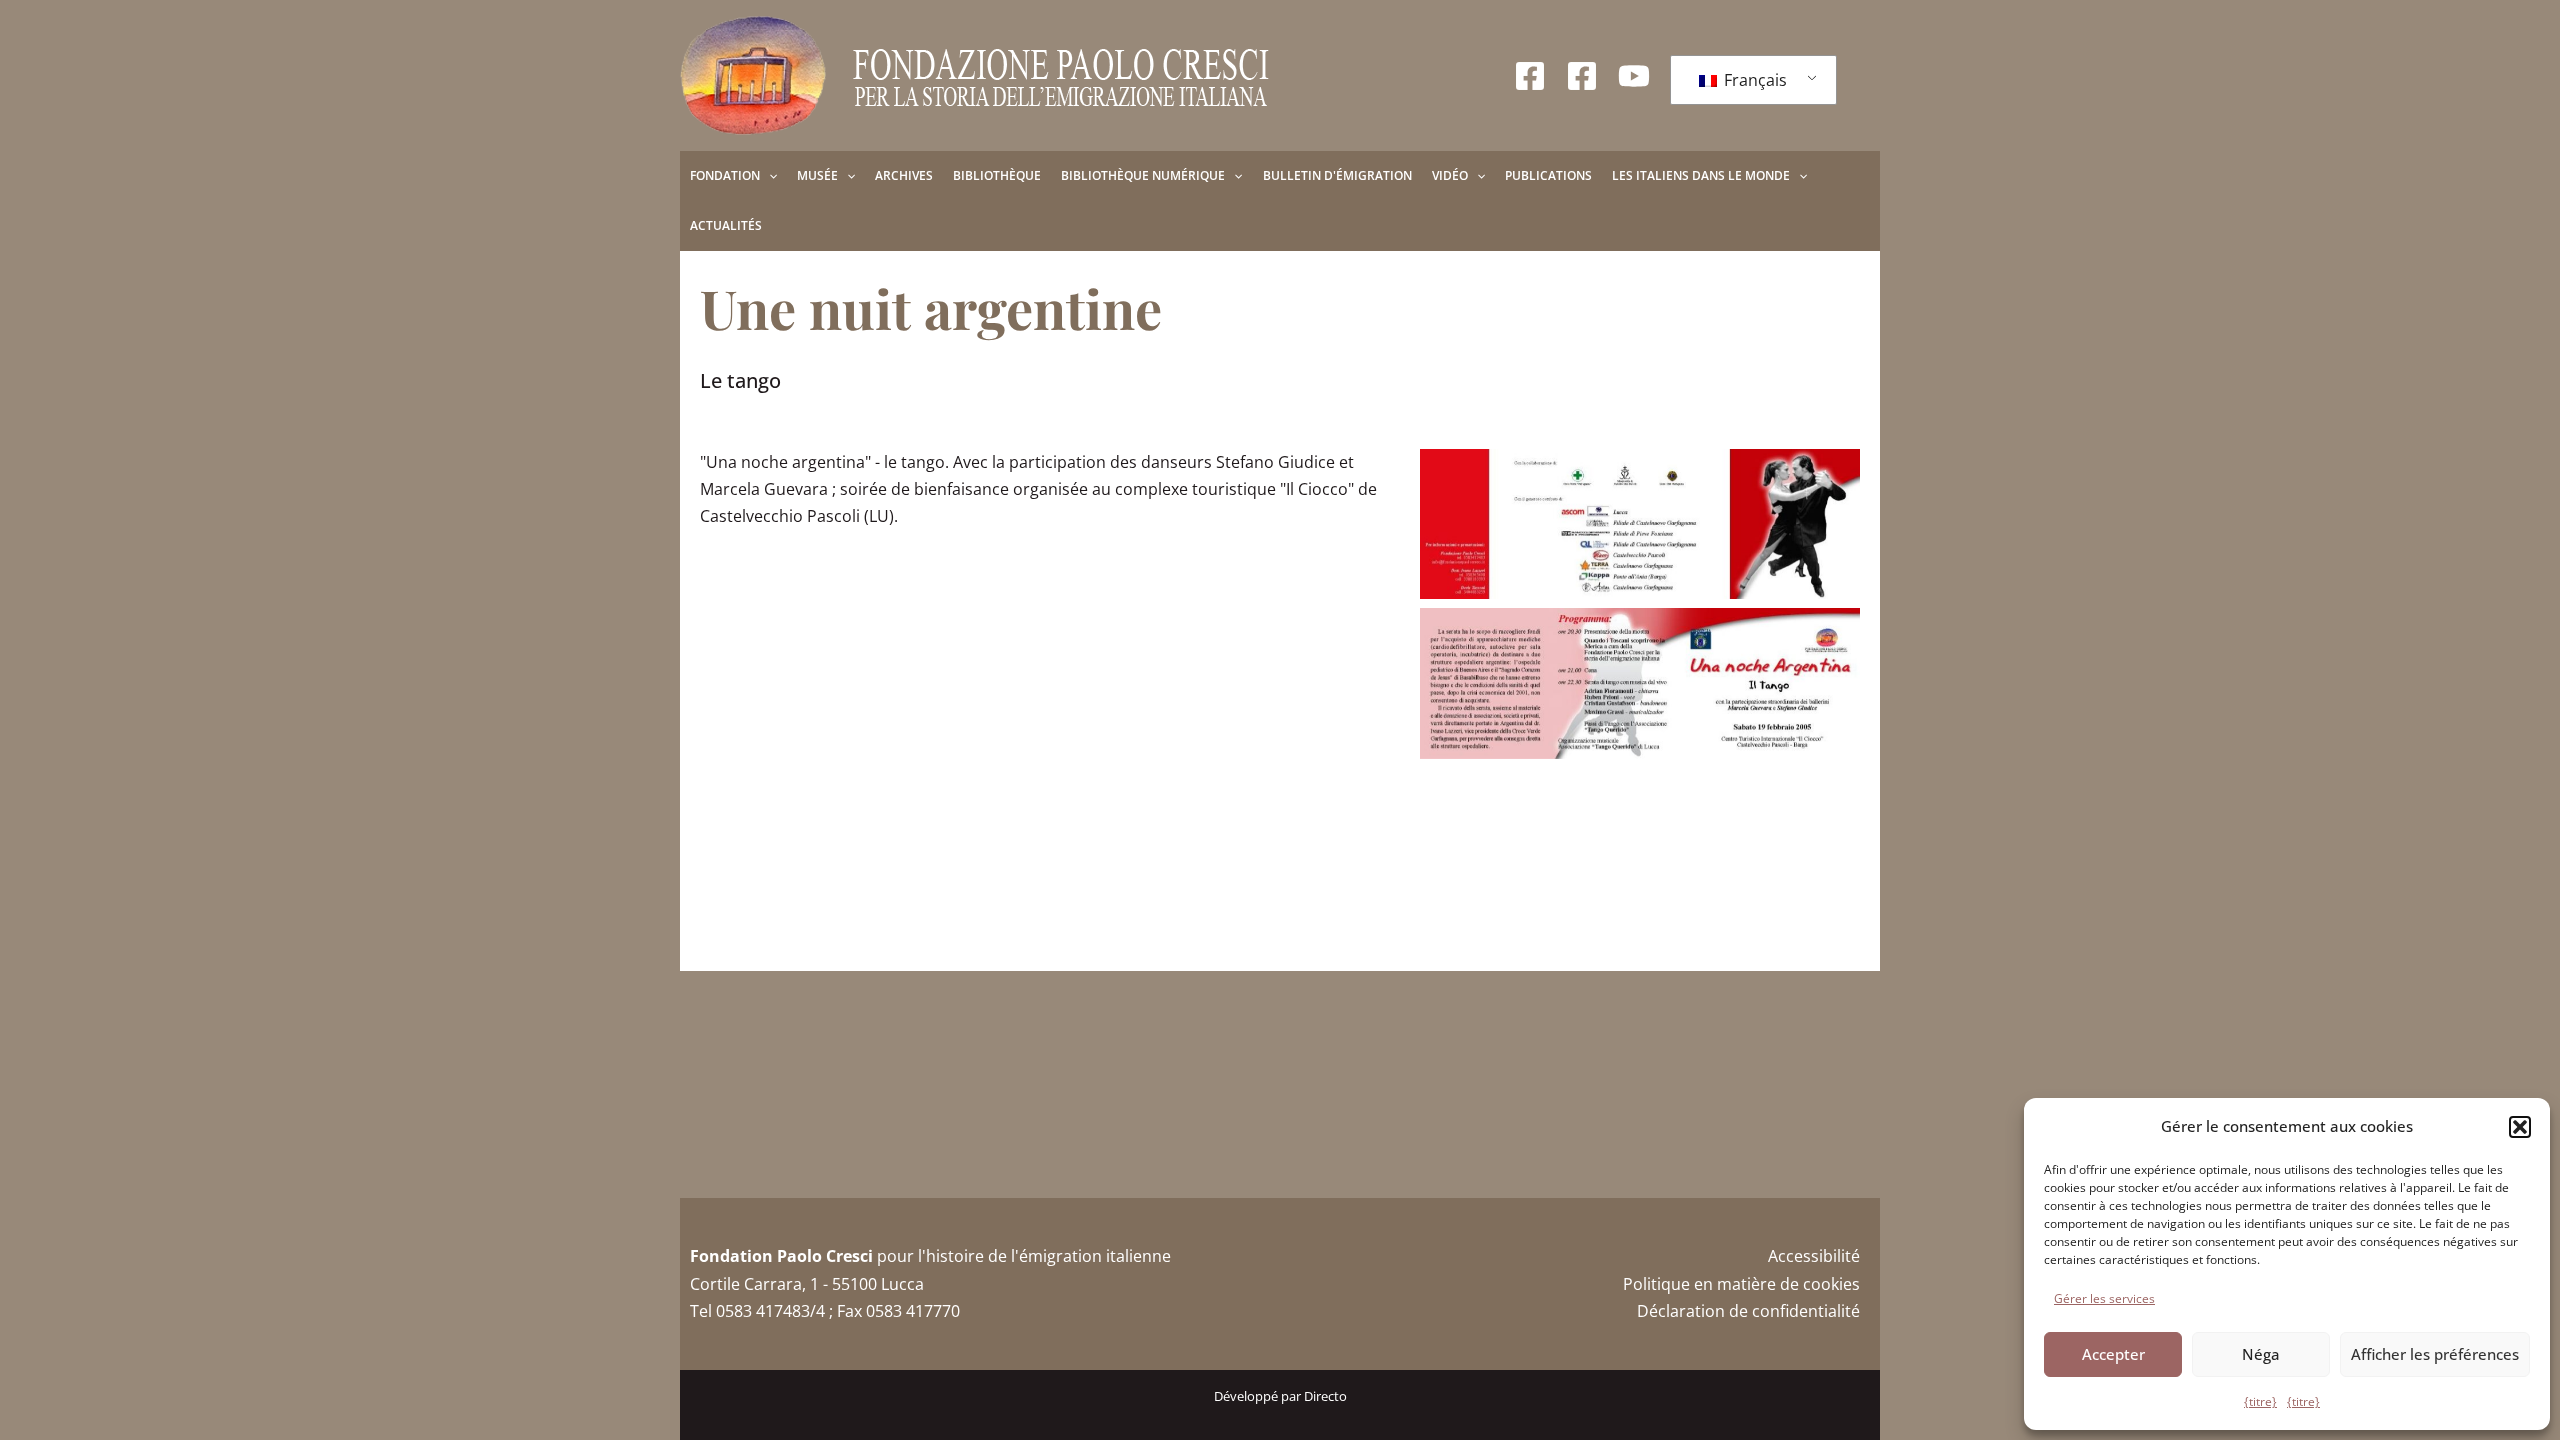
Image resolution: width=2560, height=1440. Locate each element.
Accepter (2113, 1354)
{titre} (2260, 1401)
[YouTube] (1634, 76)
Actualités (726, 225)
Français (1753, 80)
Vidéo (1450, 175)
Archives (904, 175)
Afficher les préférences (2435, 1354)
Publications (1548, 175)
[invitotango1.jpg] (1640, 524)
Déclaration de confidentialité (1748, 1311)
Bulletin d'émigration (1337, 175)
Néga (2261, 1354)
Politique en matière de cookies (1741, 1284)
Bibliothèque (997, 175)
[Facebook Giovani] (1582, 76)
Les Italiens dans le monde (1701, 175)
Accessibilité (1814, 1256)
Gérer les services (2104, 1298)
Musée (817, 175)
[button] (2520, 1127)
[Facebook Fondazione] (1530, 76)
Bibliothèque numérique (1143, 175)
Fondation (725, 175)
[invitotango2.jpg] (1640, 683)
